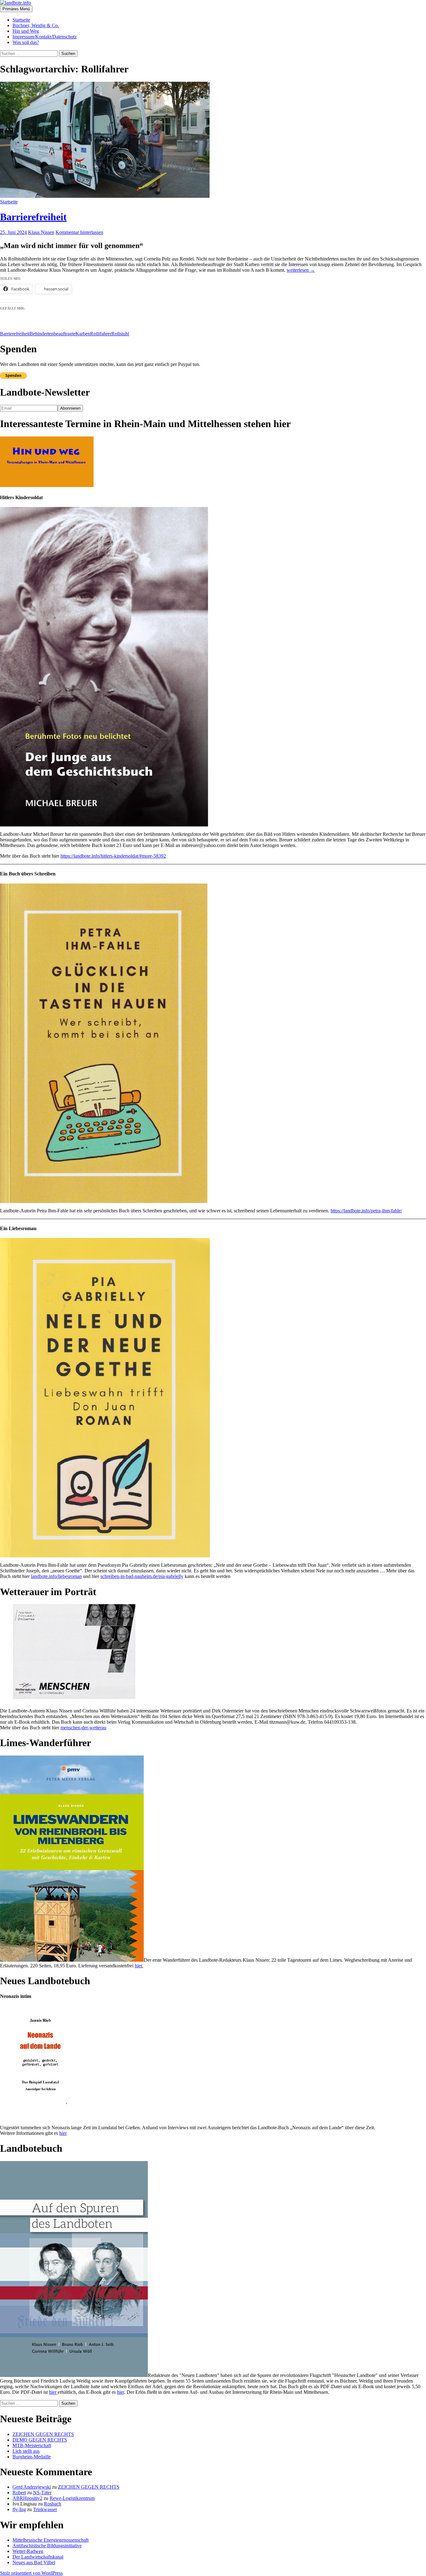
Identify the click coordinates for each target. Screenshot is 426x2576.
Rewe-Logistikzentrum (72, 2498)
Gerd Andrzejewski (32, 2487)
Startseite (21, 20)
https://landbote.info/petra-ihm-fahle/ (366, 1211)
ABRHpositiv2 (27, 2498)
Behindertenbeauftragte (53, 334)
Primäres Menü (16, 9)
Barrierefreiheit (33, 217)
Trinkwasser (45, 2509)
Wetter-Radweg (28, 2551)
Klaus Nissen (41, 232)
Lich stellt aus (26, 2451)
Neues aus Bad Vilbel (34, 2562)
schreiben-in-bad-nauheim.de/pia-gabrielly (142, 1576)
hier (63, 2133)
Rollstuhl (120, 334)
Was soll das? (26, 42)
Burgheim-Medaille (32, 2457)
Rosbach (53, 2504)
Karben (83, 334)
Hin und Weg (26, 31)
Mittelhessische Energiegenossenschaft (51, 2540)
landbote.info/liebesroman (56, 1576)
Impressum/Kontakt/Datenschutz (45, 37)
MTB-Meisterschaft (32, 2445)
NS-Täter (42, 2493)
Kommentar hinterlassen (79, 232)
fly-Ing (19, 2509)
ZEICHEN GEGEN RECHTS (43, 2434)
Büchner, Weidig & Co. (36, 25)
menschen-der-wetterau (83, 1728)
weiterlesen (301, 270)
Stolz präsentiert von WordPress (31, 2573)
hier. (139, 1966)
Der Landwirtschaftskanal (38, 2557)
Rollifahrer (101, 334)
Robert (19, 2493)
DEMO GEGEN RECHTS (40, 2440)
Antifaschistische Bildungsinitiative (47, 2546)
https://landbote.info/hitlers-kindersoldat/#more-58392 (113, 856)
